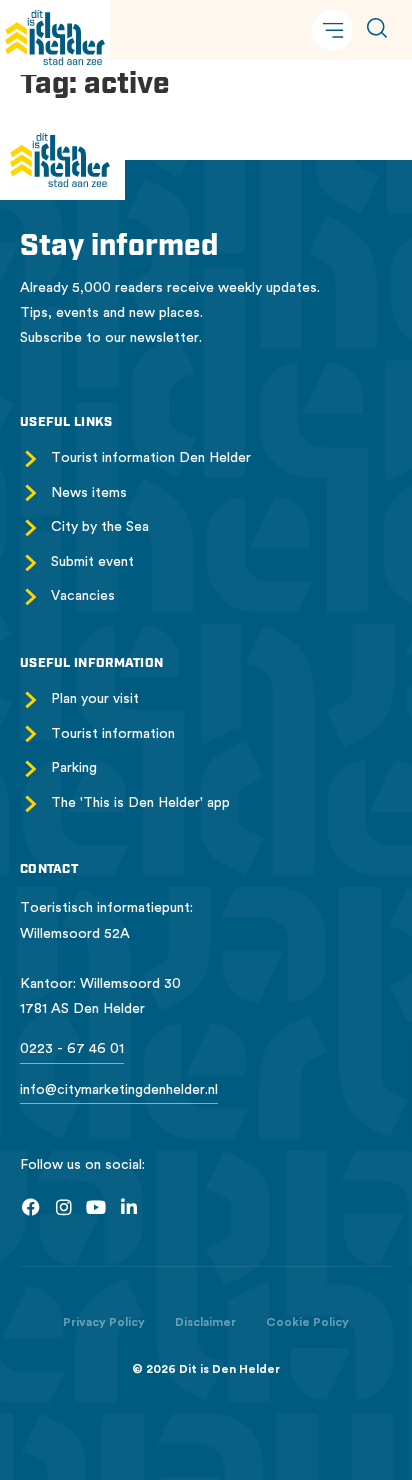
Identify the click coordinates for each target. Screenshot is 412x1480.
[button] (333, 30)
